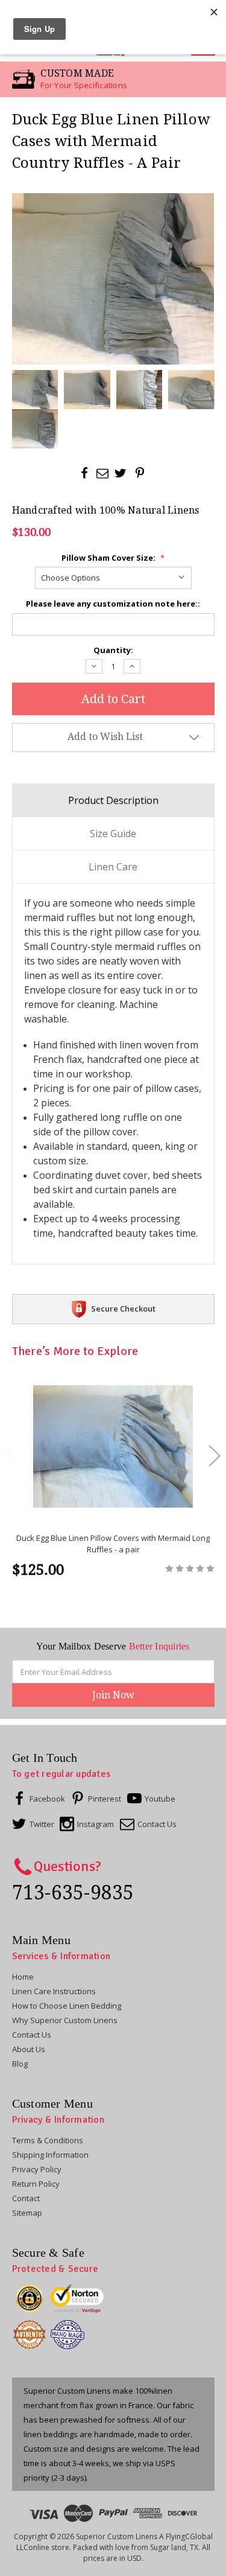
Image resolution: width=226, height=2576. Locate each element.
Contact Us (32, 2035)
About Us (29, 2049)
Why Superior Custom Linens (65, 2020)
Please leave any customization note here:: (113, 604)
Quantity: (113, 650)
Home (23, 1977)
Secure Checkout (123, 1309)
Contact (26, 2198)
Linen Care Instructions (54, 1991)
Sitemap (27, 2213)
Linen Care (113, 867)
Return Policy (36, 2184)
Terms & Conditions (48, 2140)
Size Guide (113, 834)
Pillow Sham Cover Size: (113, 558)
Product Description (113, 800)
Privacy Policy (37, 2169)
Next (214, 1455)
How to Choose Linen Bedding (67, 2006)
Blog (20, 2064)
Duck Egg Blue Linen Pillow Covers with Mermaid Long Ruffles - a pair (113, 1544)
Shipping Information (50, 2155)
